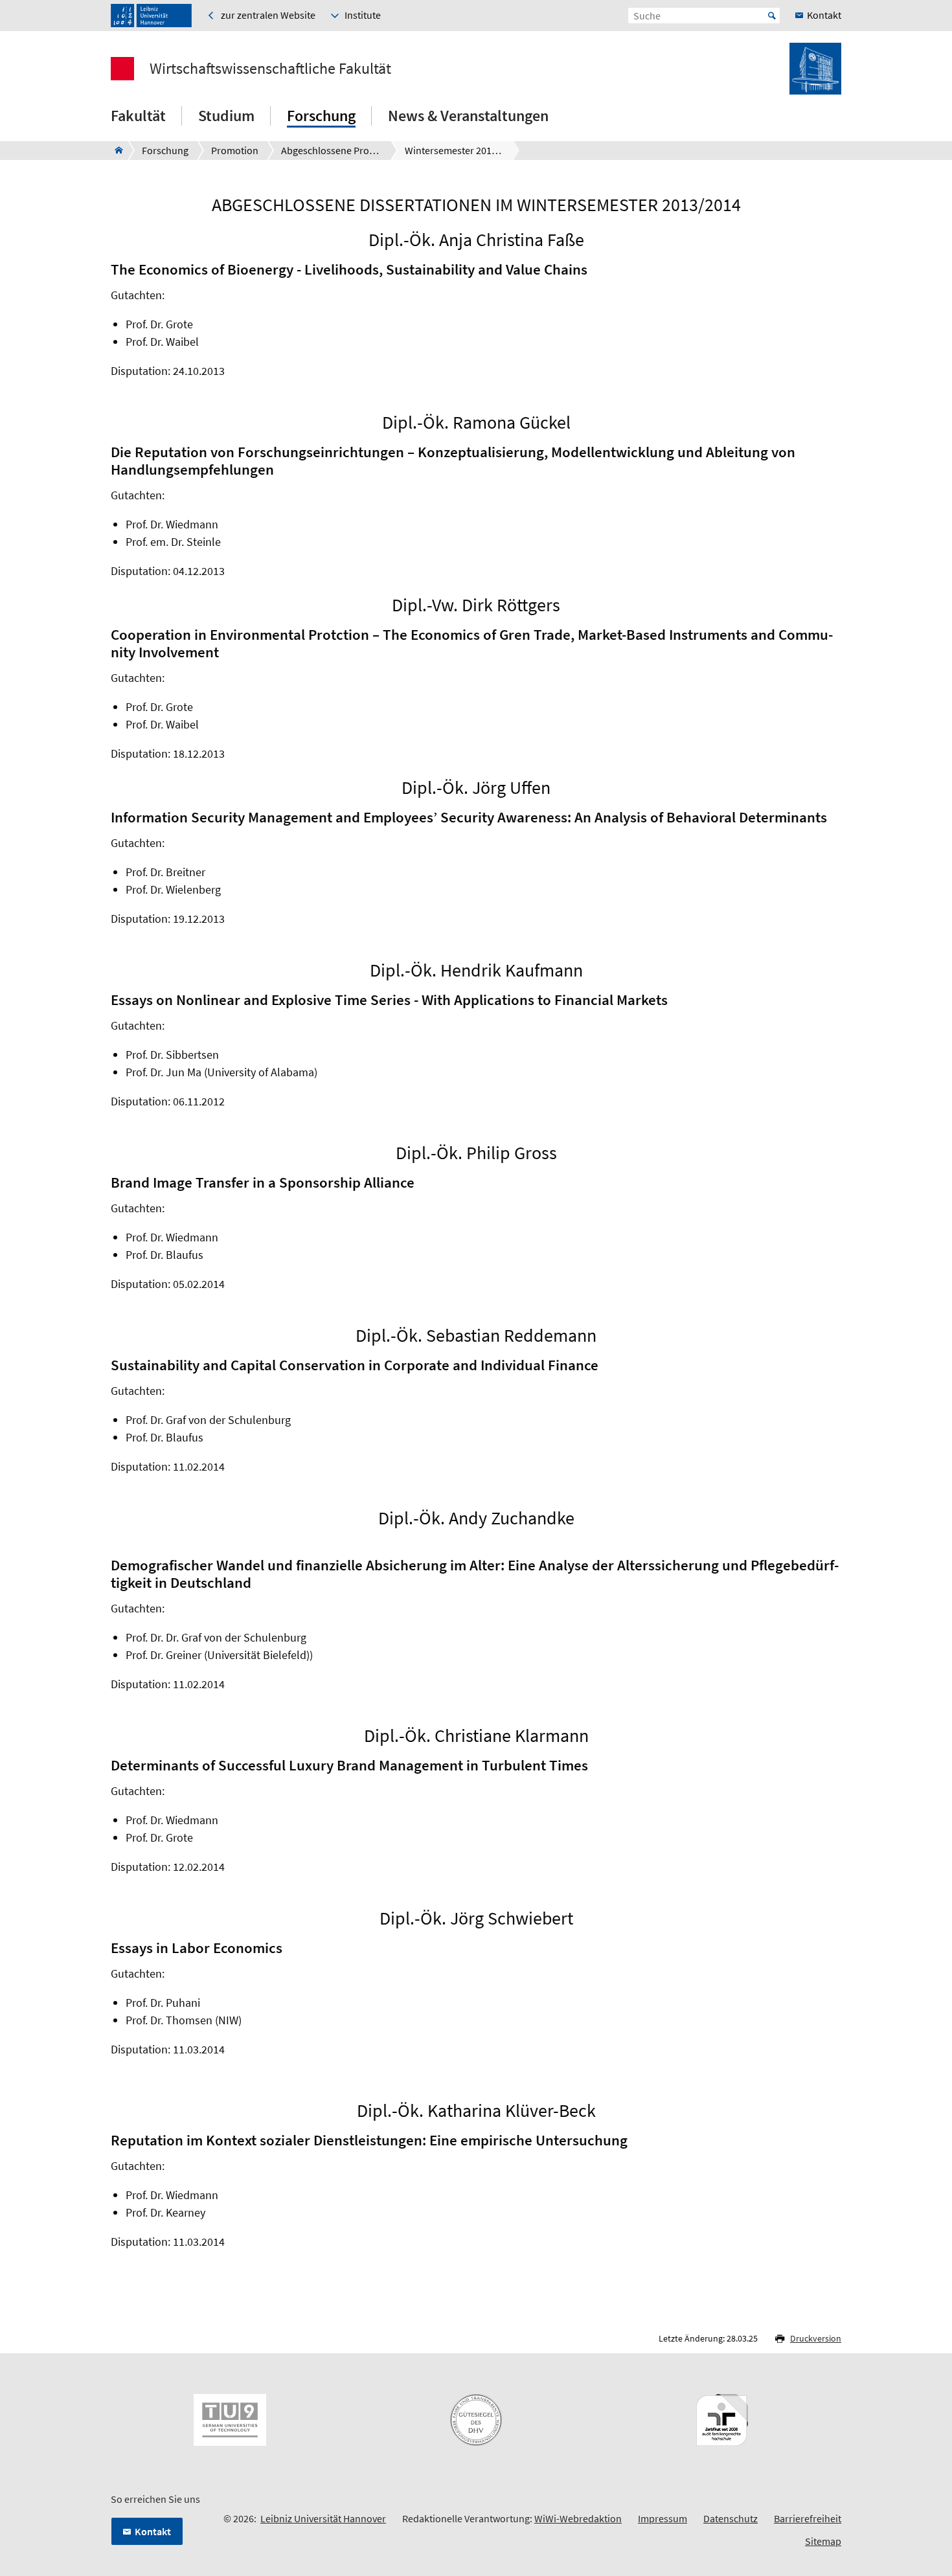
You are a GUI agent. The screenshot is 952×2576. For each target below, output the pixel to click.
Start (772, 16)
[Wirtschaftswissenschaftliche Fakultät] (115, 150)
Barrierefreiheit (808, 2518)
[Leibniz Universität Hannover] (151, 16)
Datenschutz (731, 2518)
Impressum (663, 2518)
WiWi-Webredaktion (578, 2518)
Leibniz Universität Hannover (323, 2518)
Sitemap (823, 2541)
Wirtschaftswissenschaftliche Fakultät (270, 69)
